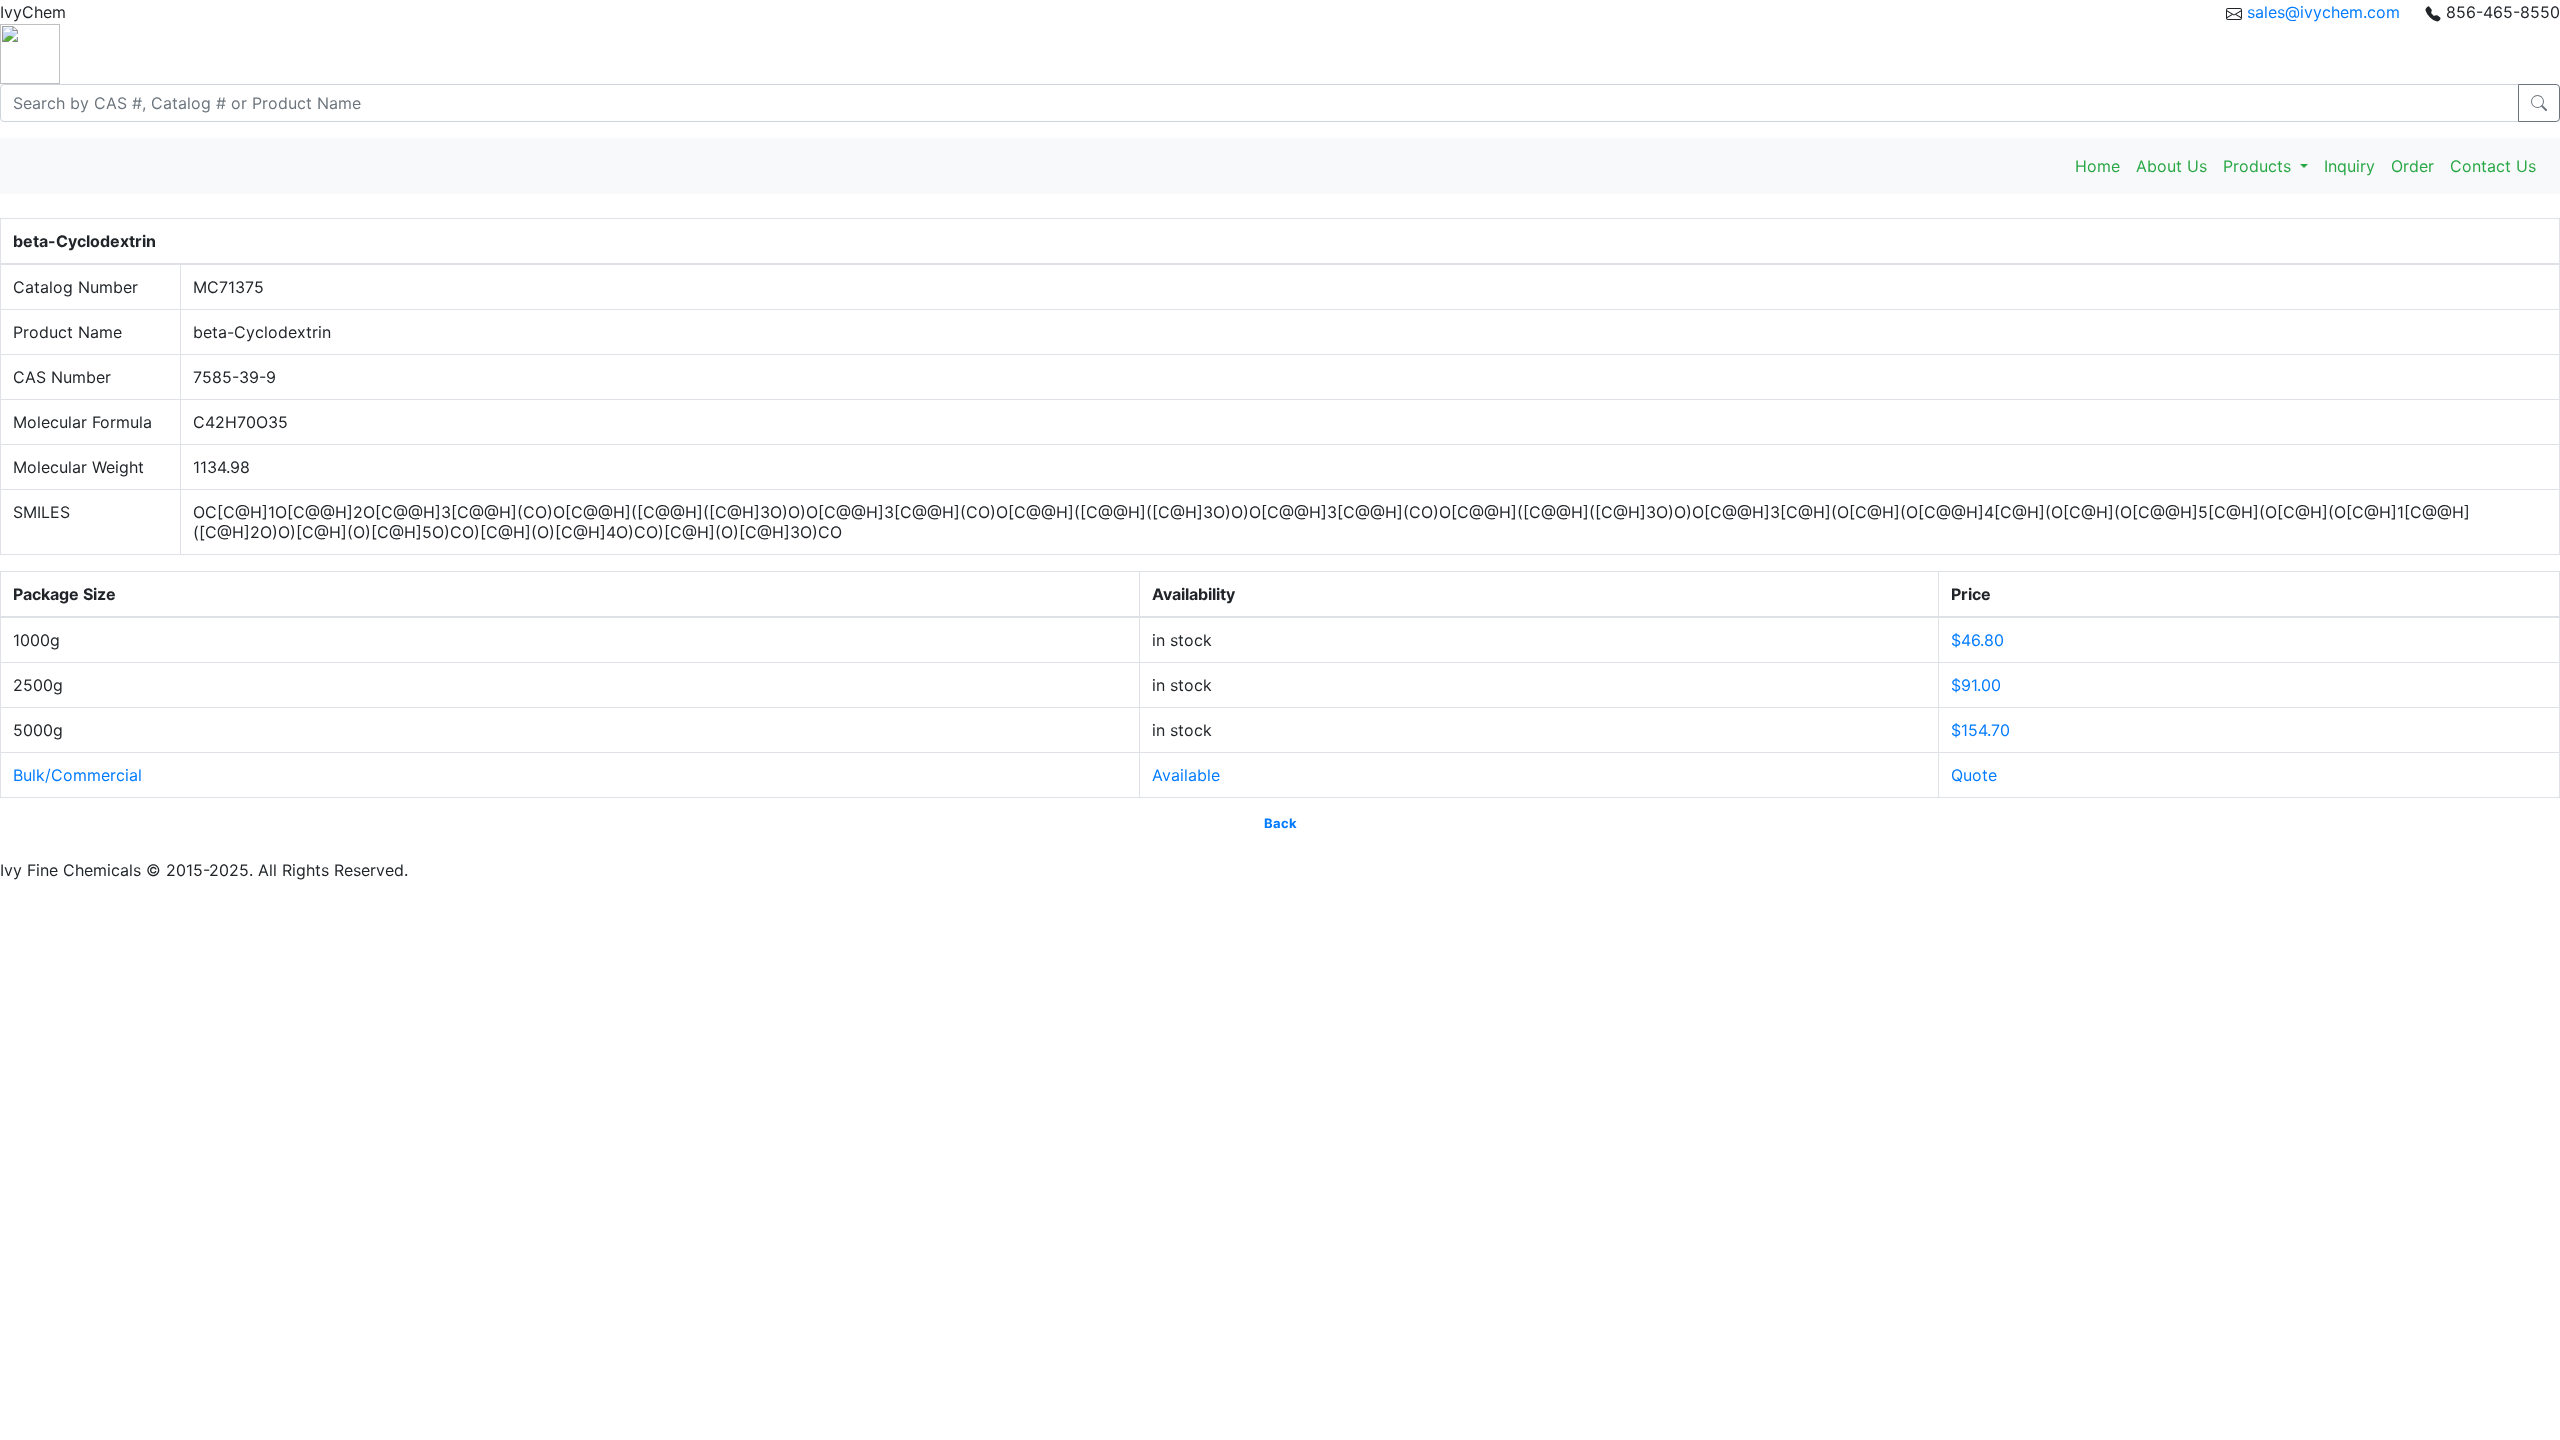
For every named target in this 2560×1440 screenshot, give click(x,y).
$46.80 (1977, 640)
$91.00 (1976, 685)
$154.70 (1980, 730)
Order (2412, 166)
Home (2097, 166)
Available (1186, 775)
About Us (2171, 166)
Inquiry (2349, 166)
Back (1280, 823)
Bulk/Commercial (77, 775)
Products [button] (2259, 166)
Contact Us (2493, 166)
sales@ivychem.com (2323, 12)
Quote (1974, 775)
